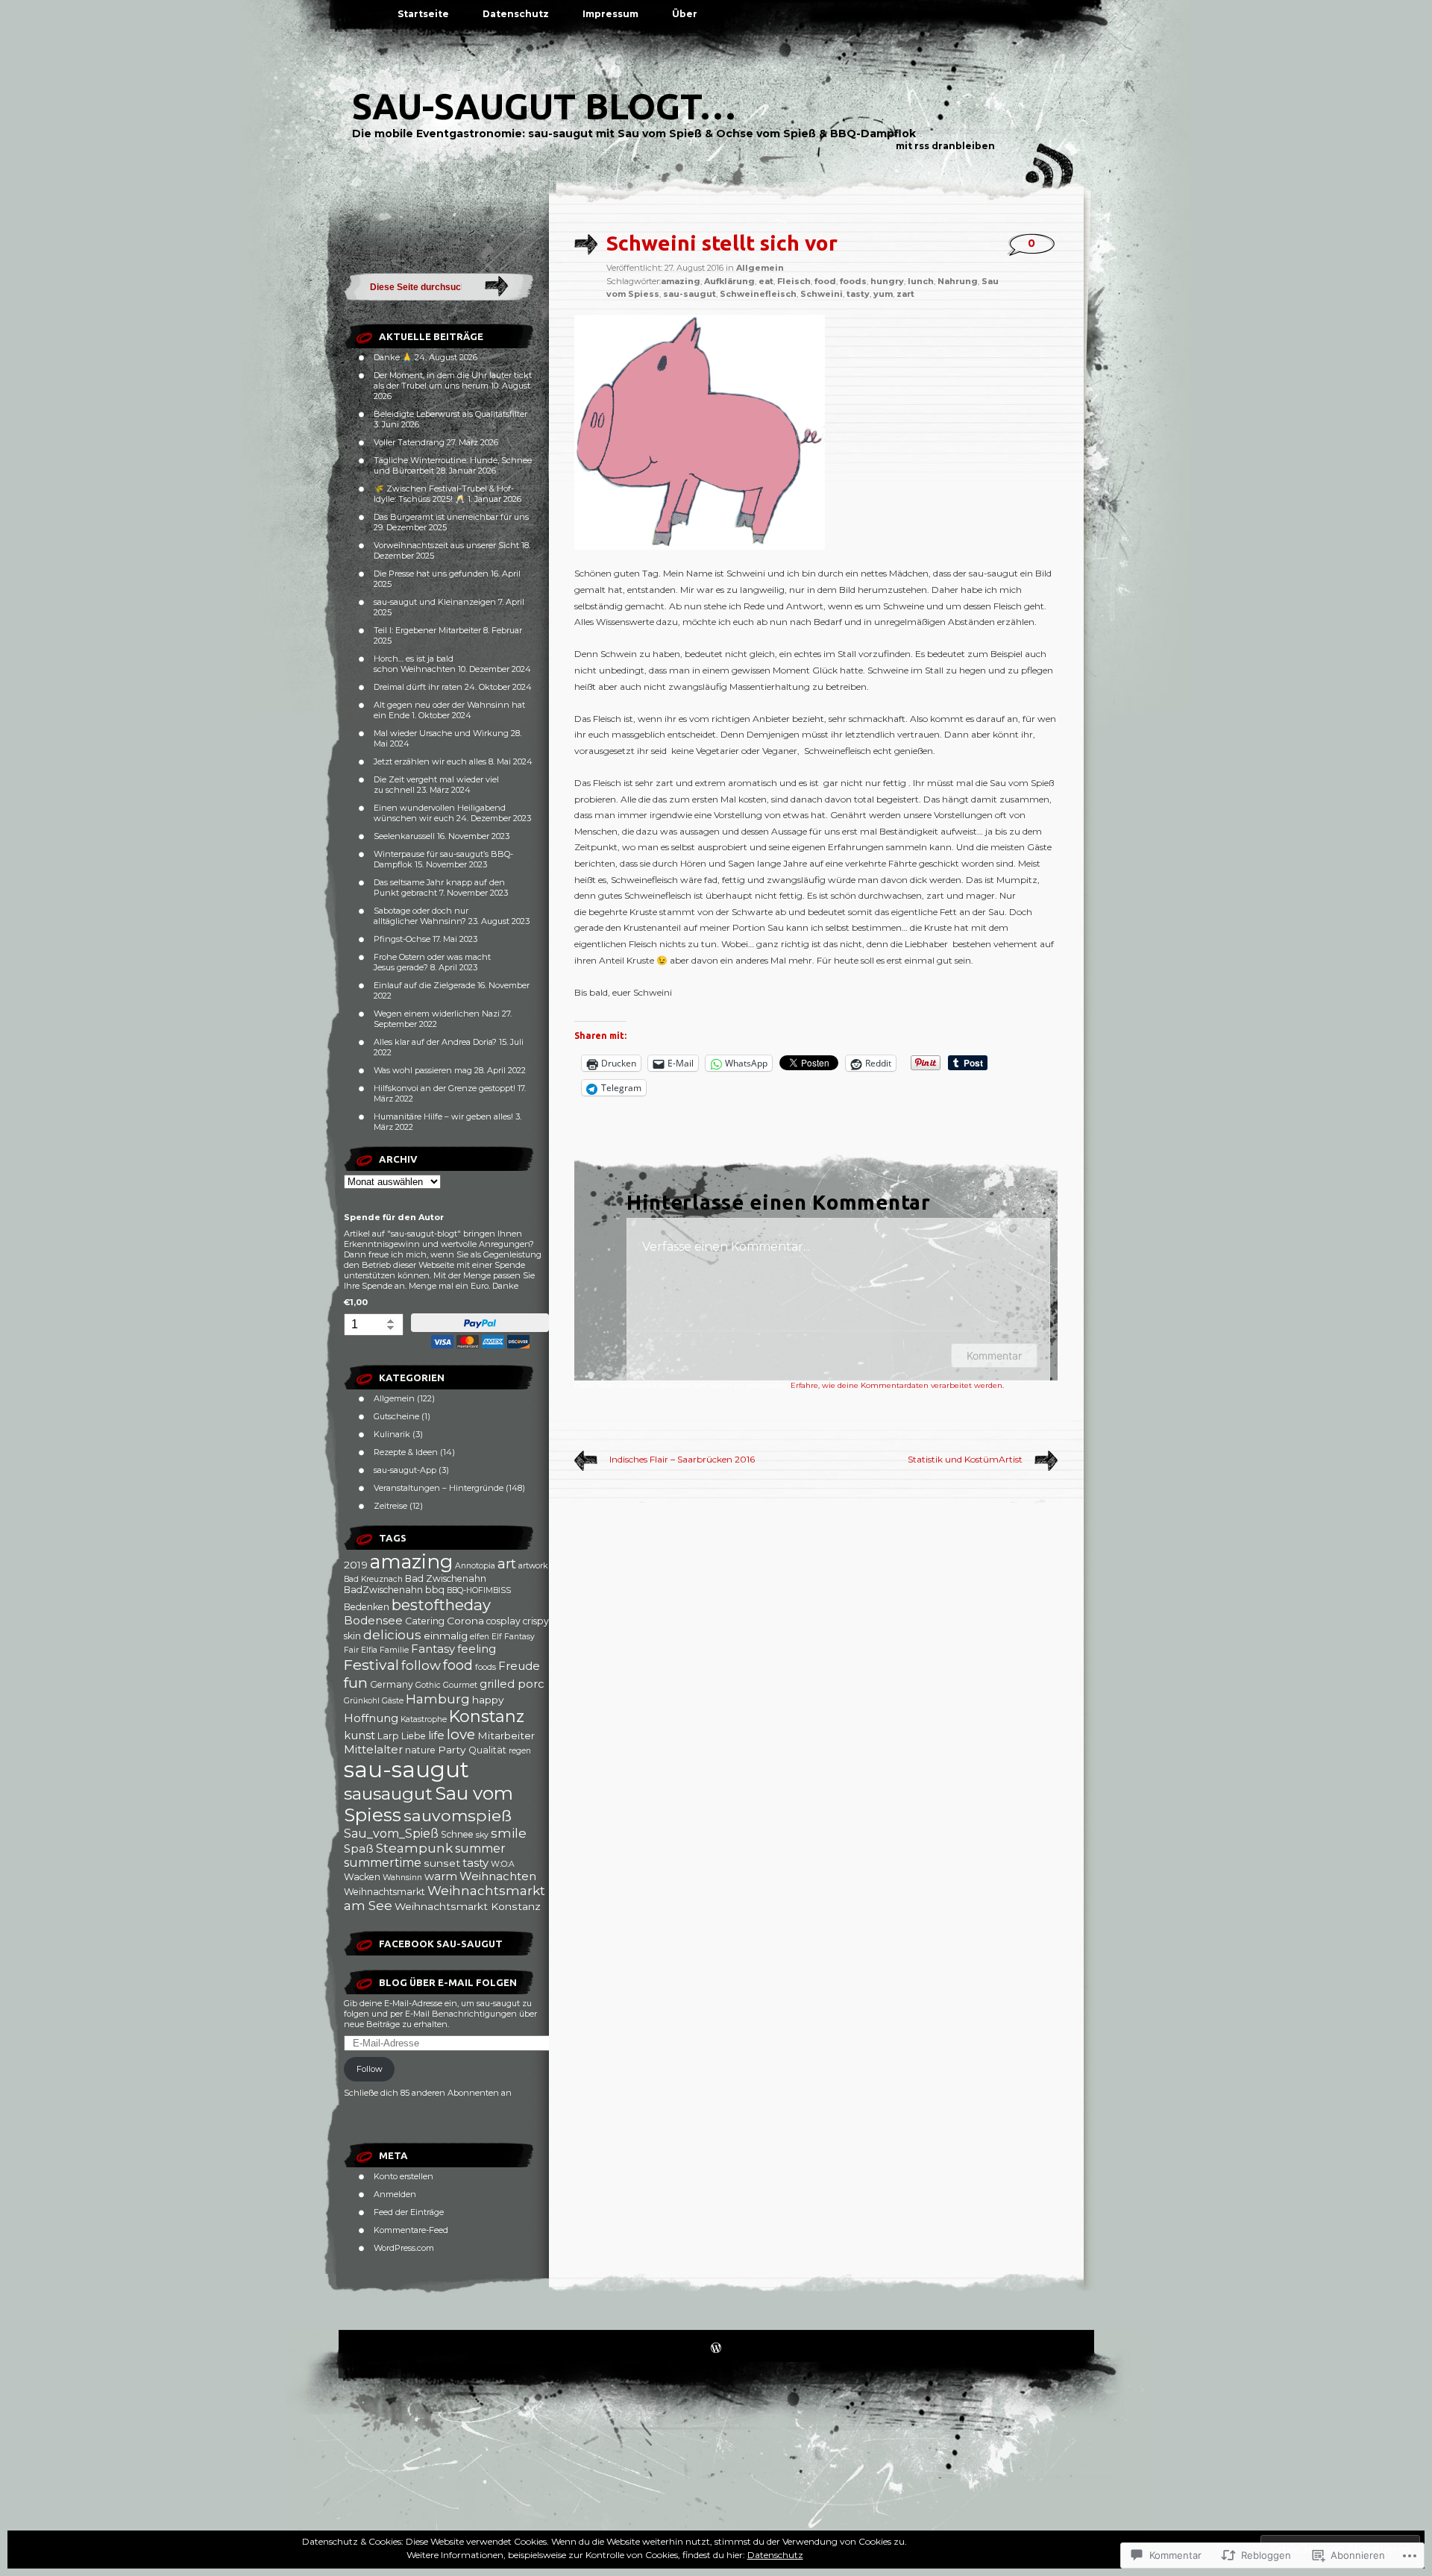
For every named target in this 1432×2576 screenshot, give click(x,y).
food (458, 1665)
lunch (921, 281)
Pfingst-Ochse (402, 939)
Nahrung (958, 281)
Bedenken (367, 1607)
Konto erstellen (403, 2176)
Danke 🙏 (393, 357)
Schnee (457, 1834)
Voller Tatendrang (409, 442)
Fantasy (433, 1649)
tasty (475, 1863)
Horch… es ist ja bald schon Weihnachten (415, 664)
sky (482, 1835)
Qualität (487, 1750)
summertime (383, 1863)
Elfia (369, 1650)
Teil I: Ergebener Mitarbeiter (427, 630)
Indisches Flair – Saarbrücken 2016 (682, 1459)
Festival (371, 1665)
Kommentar (994, 1355)
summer (480, 1848)
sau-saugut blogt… (544, 106)
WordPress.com (404, 2248)
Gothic (428, 1685)
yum (883, 294)
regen (520, 1751)
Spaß (359, 1849)
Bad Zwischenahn (446, 1578)
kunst (359, 1735)
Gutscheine (396, 1416)
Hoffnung (371, 1718)
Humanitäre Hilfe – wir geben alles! (443, 1116)
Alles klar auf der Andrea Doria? (435, 1042)
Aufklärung (729, 281)
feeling (477, 1649)
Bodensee (373, 1621)
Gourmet (460, 1685)
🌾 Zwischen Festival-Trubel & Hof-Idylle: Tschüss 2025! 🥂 (444, 494)
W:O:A (503, 1864)
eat (766, 281)
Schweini (822, 294)
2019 (356, 1565)
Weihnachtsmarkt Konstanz (468, 1906)
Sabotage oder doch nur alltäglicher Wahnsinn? (421, 916)
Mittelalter (373, 1750)
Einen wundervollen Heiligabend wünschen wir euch (440, 813)
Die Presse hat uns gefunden (431, 574)
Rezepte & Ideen (406, 1452)
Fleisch (794, 281)
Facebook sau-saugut (441, 1944)
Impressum (610, 14)
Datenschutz (516, 14)
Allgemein (394, 1398)
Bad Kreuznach (373, 1579)
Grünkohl (362, 1701)
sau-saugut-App (405, 1470)
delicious (392, 1635)
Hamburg (438, 1699)
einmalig (446, 1636)
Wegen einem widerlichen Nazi (437, 1014)
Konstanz (487, 1716)
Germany (392, 1684)
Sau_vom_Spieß (391, 1834)
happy (488, 1700)
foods (486, 1667)
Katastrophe (424, 1719)
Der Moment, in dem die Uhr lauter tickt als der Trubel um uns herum (453, 380)
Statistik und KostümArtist (965, 1459)
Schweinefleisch (758, 294)
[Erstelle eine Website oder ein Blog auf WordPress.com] (716, 2349)
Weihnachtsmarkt (384, 1892)
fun (356, 1683)
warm (441, 1876)
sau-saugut (406, 1769)
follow (421, 1665)
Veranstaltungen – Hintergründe (439, 1488)
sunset (442, 1863)
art (507, 1564)
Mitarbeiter (506, 1735)
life (436, 1735)
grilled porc (512, 1684)
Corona (465, 1621)
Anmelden (395, 2194)
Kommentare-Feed (411, 2230)
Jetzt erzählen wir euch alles (430, 761)
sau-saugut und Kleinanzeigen (435, 602)
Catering (425, 1621)
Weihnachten (498, 1876)
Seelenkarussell (404, 836)
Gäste (393, 1701)
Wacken (362, 1877)
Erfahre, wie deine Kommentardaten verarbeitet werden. (897, 1385)
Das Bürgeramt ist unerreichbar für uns (451, 517)
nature (420, 1750)
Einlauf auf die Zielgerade (424, 985)
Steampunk (414, 1848)
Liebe (414, 1736)
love (461, 1734)
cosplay (503, 1621)
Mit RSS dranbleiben (945, 146)
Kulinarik (392, 1434)
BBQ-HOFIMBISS (479, 1590)
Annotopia (475, 1566)
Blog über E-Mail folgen (448, 1982)
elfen (480, 1637)
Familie (394, 1650)
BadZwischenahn (383, 1590)
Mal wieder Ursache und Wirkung (441, 733)
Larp (388, 1736)
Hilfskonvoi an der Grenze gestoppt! (445, 1088)
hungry (887, 281)
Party (452, 1750)
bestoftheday (441, 1605)
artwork (533, 1566)
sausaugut (388, 1794)
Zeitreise (390, 1506)
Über (685, 14)
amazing (411, 1561)
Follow (370, 2069)
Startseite (423, 14)
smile (509, 1833)
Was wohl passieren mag (423, 1070)
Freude (519, 1666)
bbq (435, 1590)
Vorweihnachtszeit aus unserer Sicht (446, 545)
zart (905, 294)
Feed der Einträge (409, 2212)
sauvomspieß (458, 1815)
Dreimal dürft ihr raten (418, 687)
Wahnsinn (402, 1878)
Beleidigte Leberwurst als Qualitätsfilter (450, 414)
